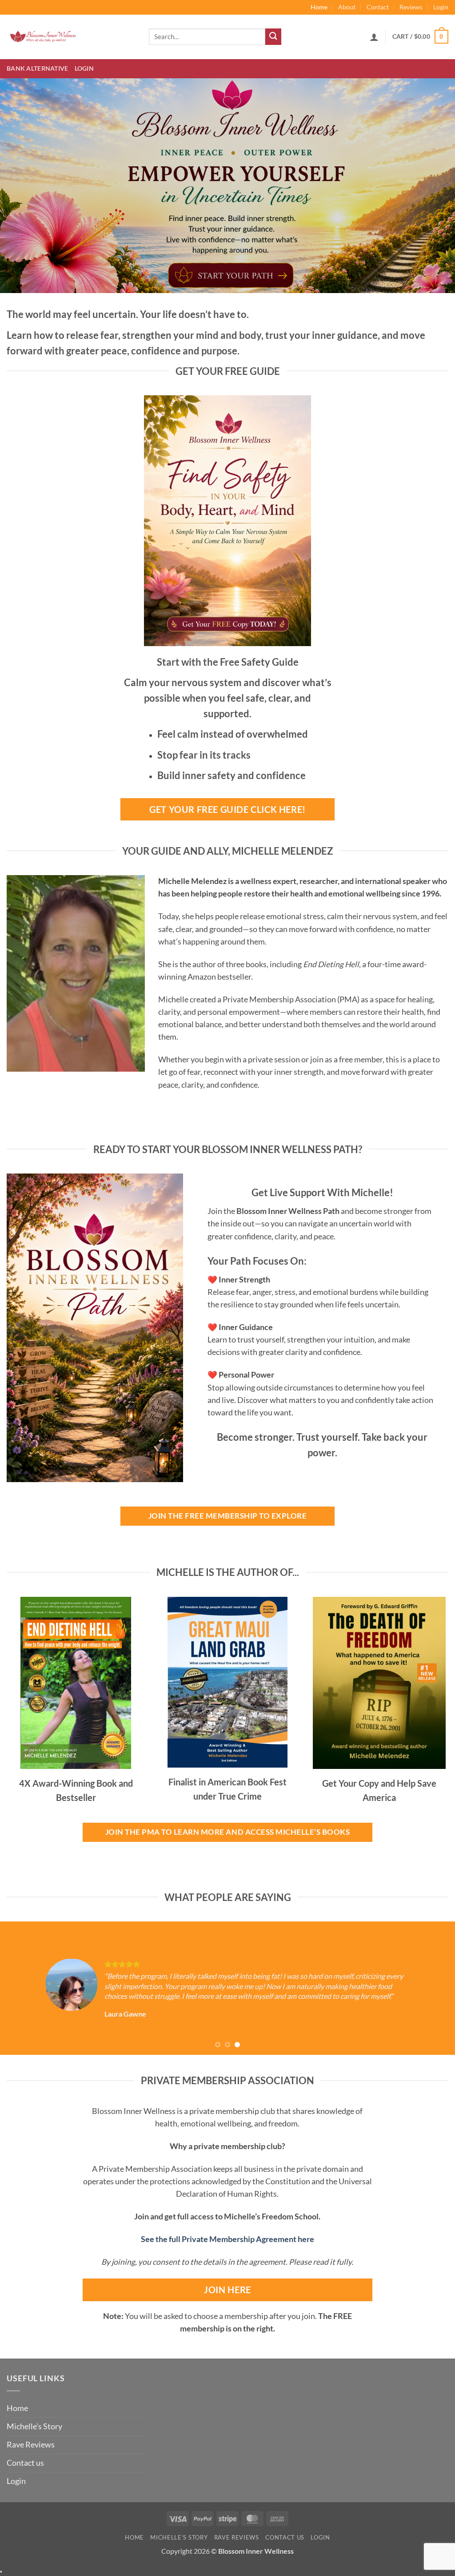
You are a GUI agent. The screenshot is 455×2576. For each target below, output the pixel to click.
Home (319, 7)
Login (441, 7)
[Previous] (20, 1988)
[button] (374, 37)
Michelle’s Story (34, 2426)
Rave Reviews (31, 2445)
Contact (378, 7)
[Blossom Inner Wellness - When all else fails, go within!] (71, 37)
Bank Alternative (38, 68)
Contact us (25, 2463)
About (347, 7)
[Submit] (273, 37)
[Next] (435, 1988)
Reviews (411, 7)
